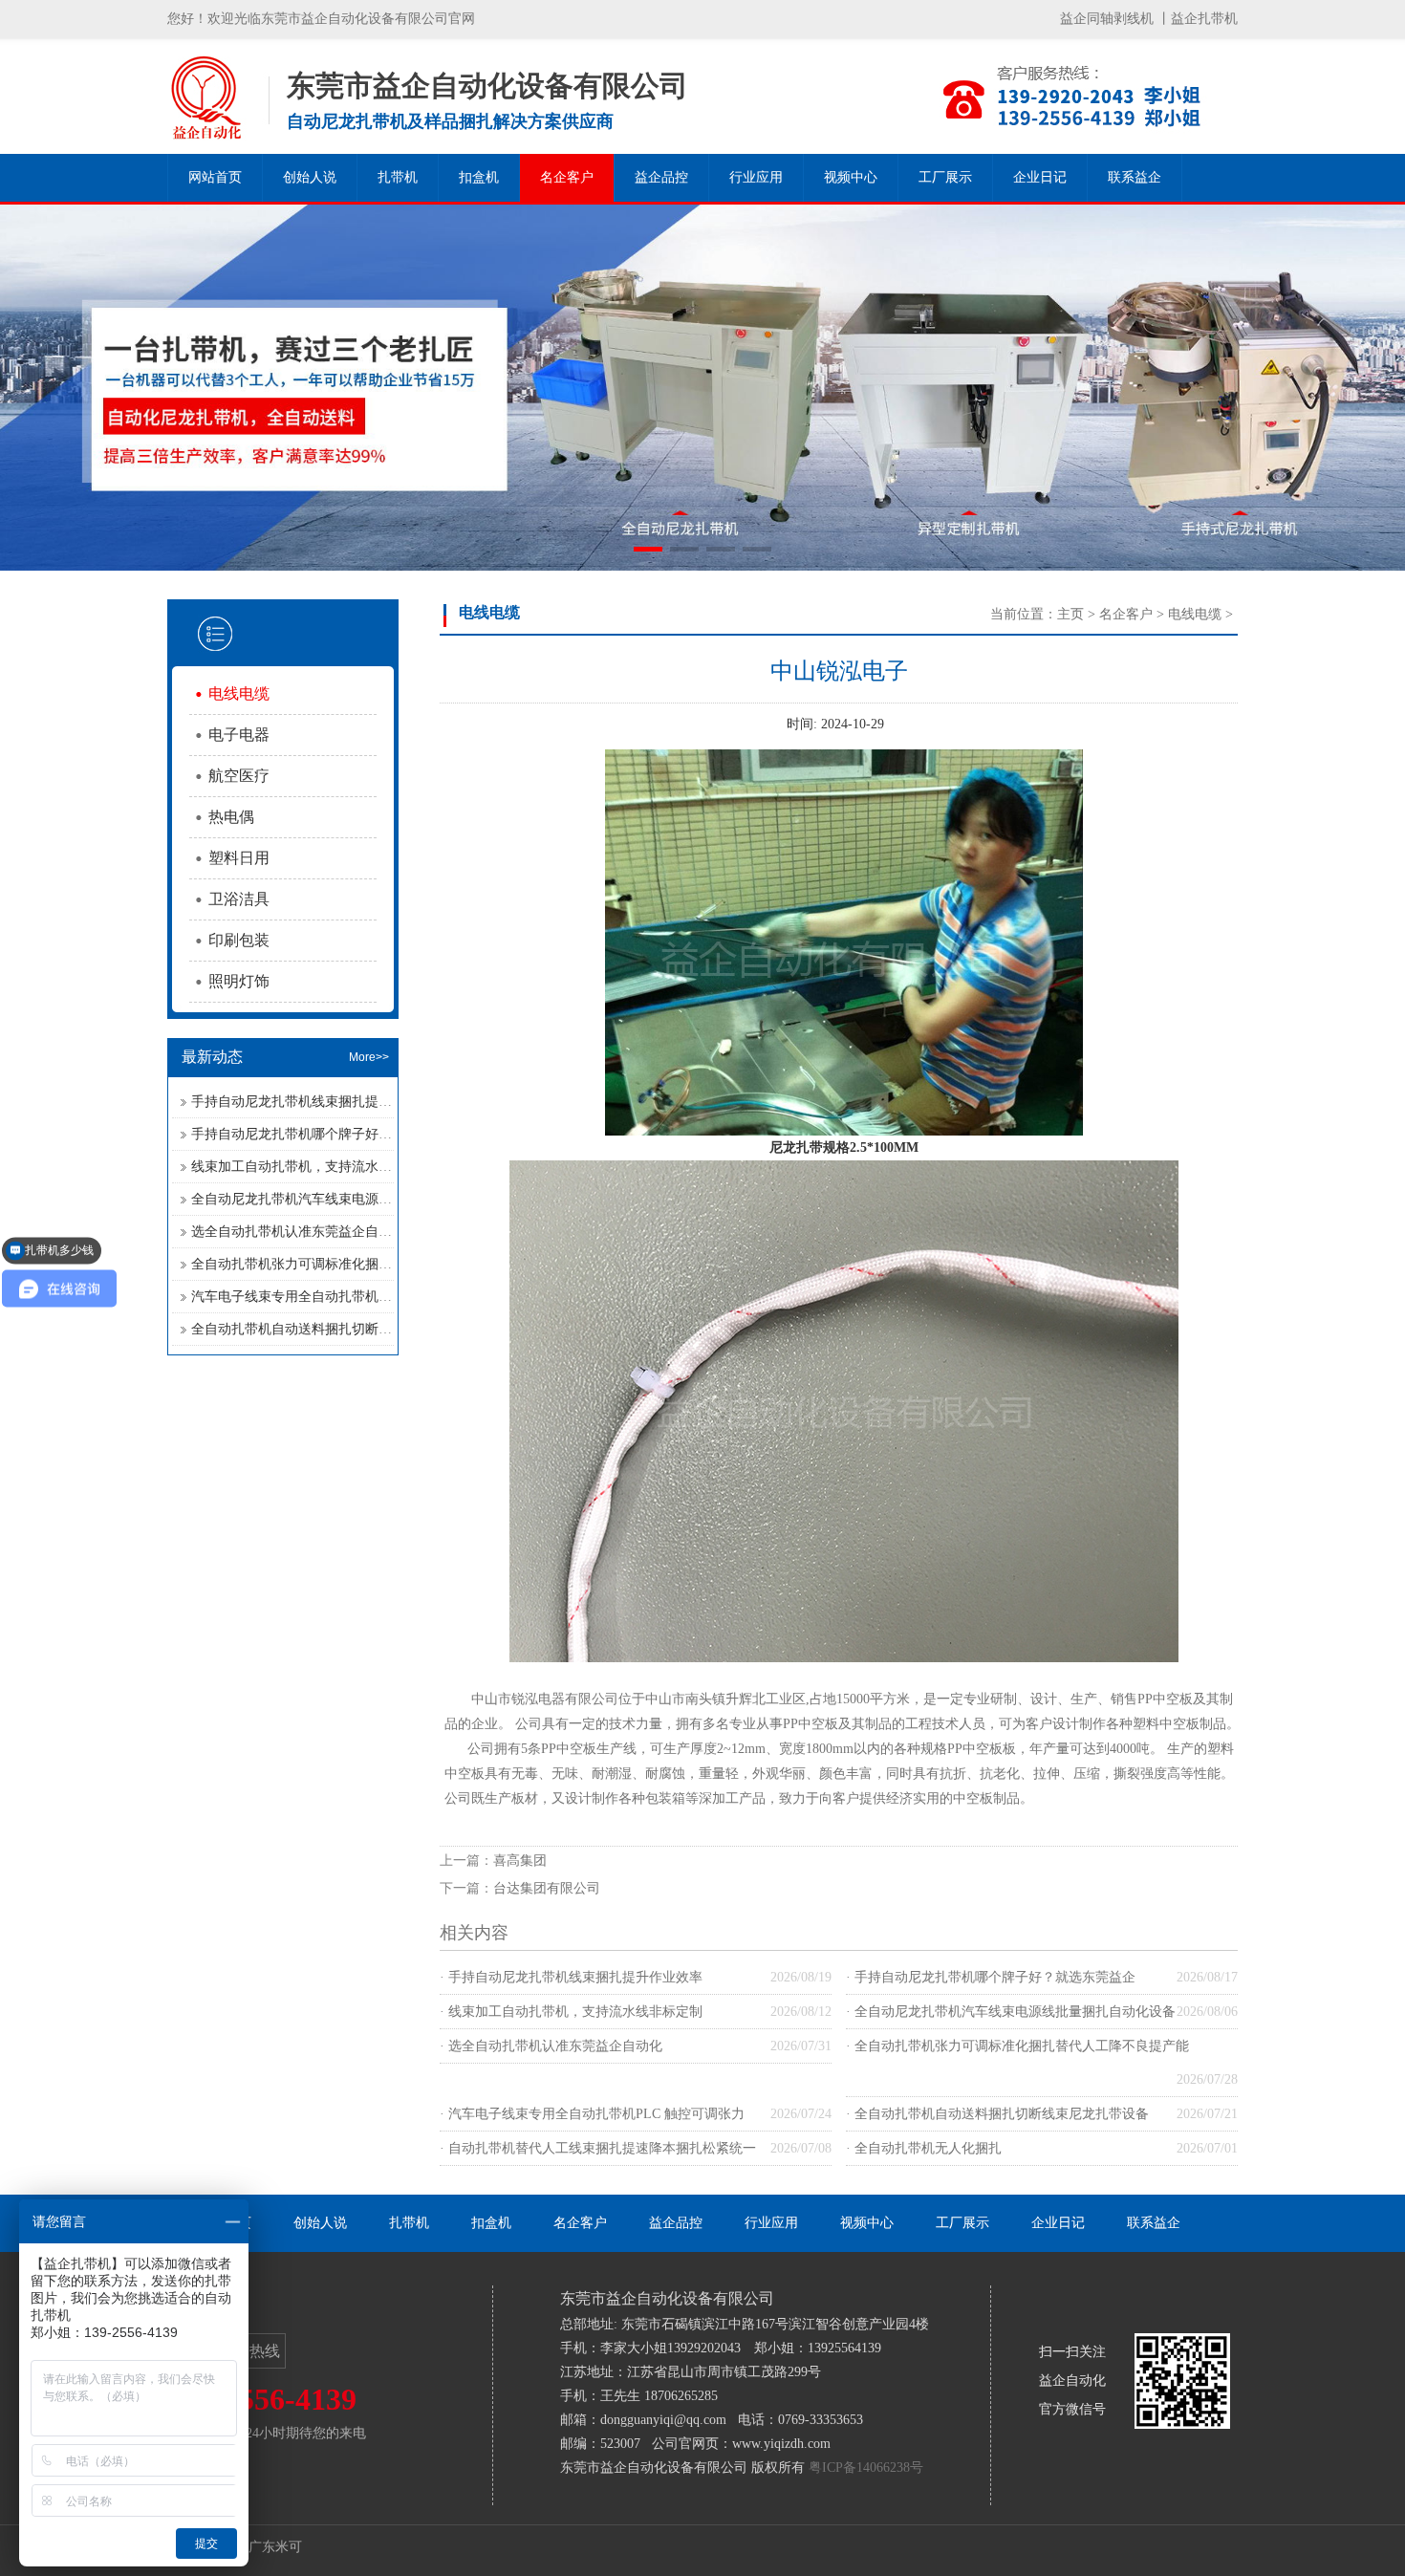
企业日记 (1040, 177)
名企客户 (567, 177)
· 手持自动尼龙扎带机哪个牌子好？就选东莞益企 (991, 1977)
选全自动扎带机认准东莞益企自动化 (298, 1232)
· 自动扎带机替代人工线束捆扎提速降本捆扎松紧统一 (598, 2148)
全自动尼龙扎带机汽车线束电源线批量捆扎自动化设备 (352, 1199)
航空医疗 (239, 776)
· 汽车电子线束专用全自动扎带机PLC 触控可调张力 (592, 2114)
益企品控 (661, 177)
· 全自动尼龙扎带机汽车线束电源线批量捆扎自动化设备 (1011, 2012)
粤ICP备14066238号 (866, 2468)
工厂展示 (945, 177)
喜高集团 (520, 1861)
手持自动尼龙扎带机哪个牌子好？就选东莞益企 (332, 1134)
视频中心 (851, 177)
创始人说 (310, 177)
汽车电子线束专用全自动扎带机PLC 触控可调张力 (339, 1297)
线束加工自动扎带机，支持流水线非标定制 (318, 1167)
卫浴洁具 (239, 899)
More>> (369, 1057)
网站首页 (215, 177)
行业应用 (756, 177)
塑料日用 (239, 858)
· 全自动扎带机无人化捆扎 (924, 2148)
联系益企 (1135, 177)
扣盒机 (479, 177)
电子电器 (239, 735)
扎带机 (398, 177)
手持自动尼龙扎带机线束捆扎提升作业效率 (318, 1102)
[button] (648, 549)
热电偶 (231, 817)
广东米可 (275, 2547)
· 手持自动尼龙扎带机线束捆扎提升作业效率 (571, 1977)
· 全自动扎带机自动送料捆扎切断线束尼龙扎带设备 (997, 2114)
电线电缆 (239, 693)
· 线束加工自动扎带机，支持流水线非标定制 (571, 2012)
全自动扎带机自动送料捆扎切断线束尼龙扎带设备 (338, 1329)
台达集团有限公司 (547, 1888)
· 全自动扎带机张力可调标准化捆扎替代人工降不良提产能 (1017, 2046)
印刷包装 (239, 940)
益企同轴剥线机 (1107, 19)
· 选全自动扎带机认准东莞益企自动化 (551, 2046)
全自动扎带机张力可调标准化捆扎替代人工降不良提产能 (358, 1264)
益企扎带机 (1204, 19)
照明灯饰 (239, 981)
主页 (1070, 614)
